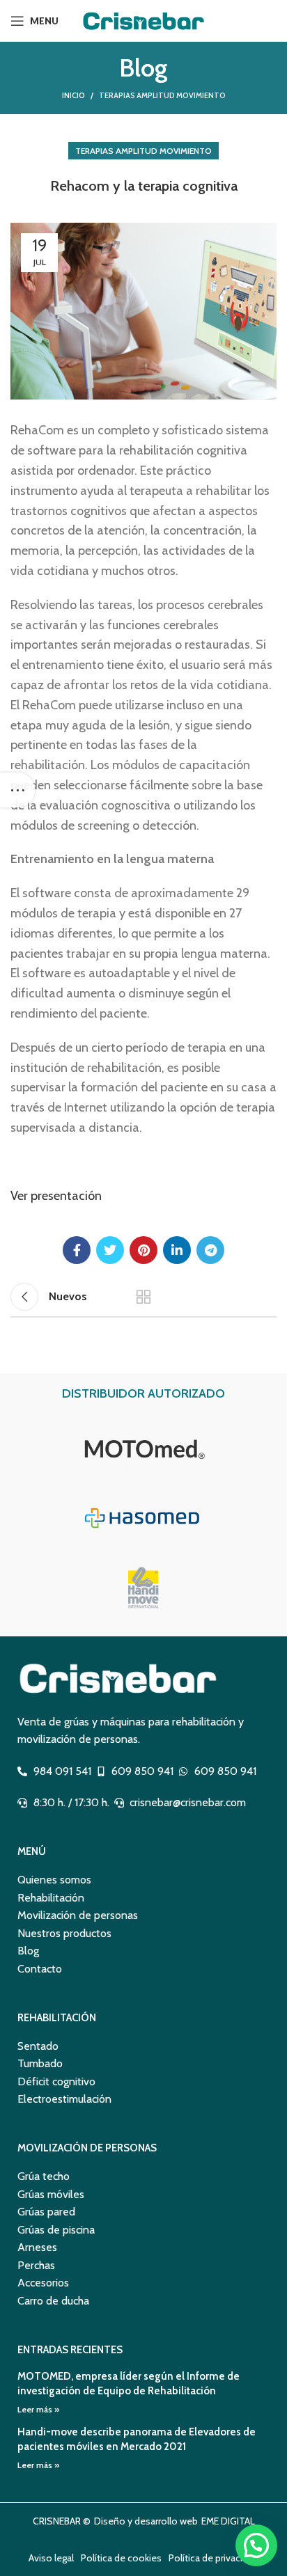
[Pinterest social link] (143, 1250)
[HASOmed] (143, 1518)
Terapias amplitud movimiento (162, 95)
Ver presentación (56, 1196)
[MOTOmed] (143, 1448)
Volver (143, 1297)
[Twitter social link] (110, 1250)
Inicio (73, 95)
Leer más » (38, 2409)
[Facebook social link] (77, 1250)
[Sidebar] (17, 790)
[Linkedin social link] (177, 1250)
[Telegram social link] (210, 1250)
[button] (256, 2545)
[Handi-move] (143, 1588)
